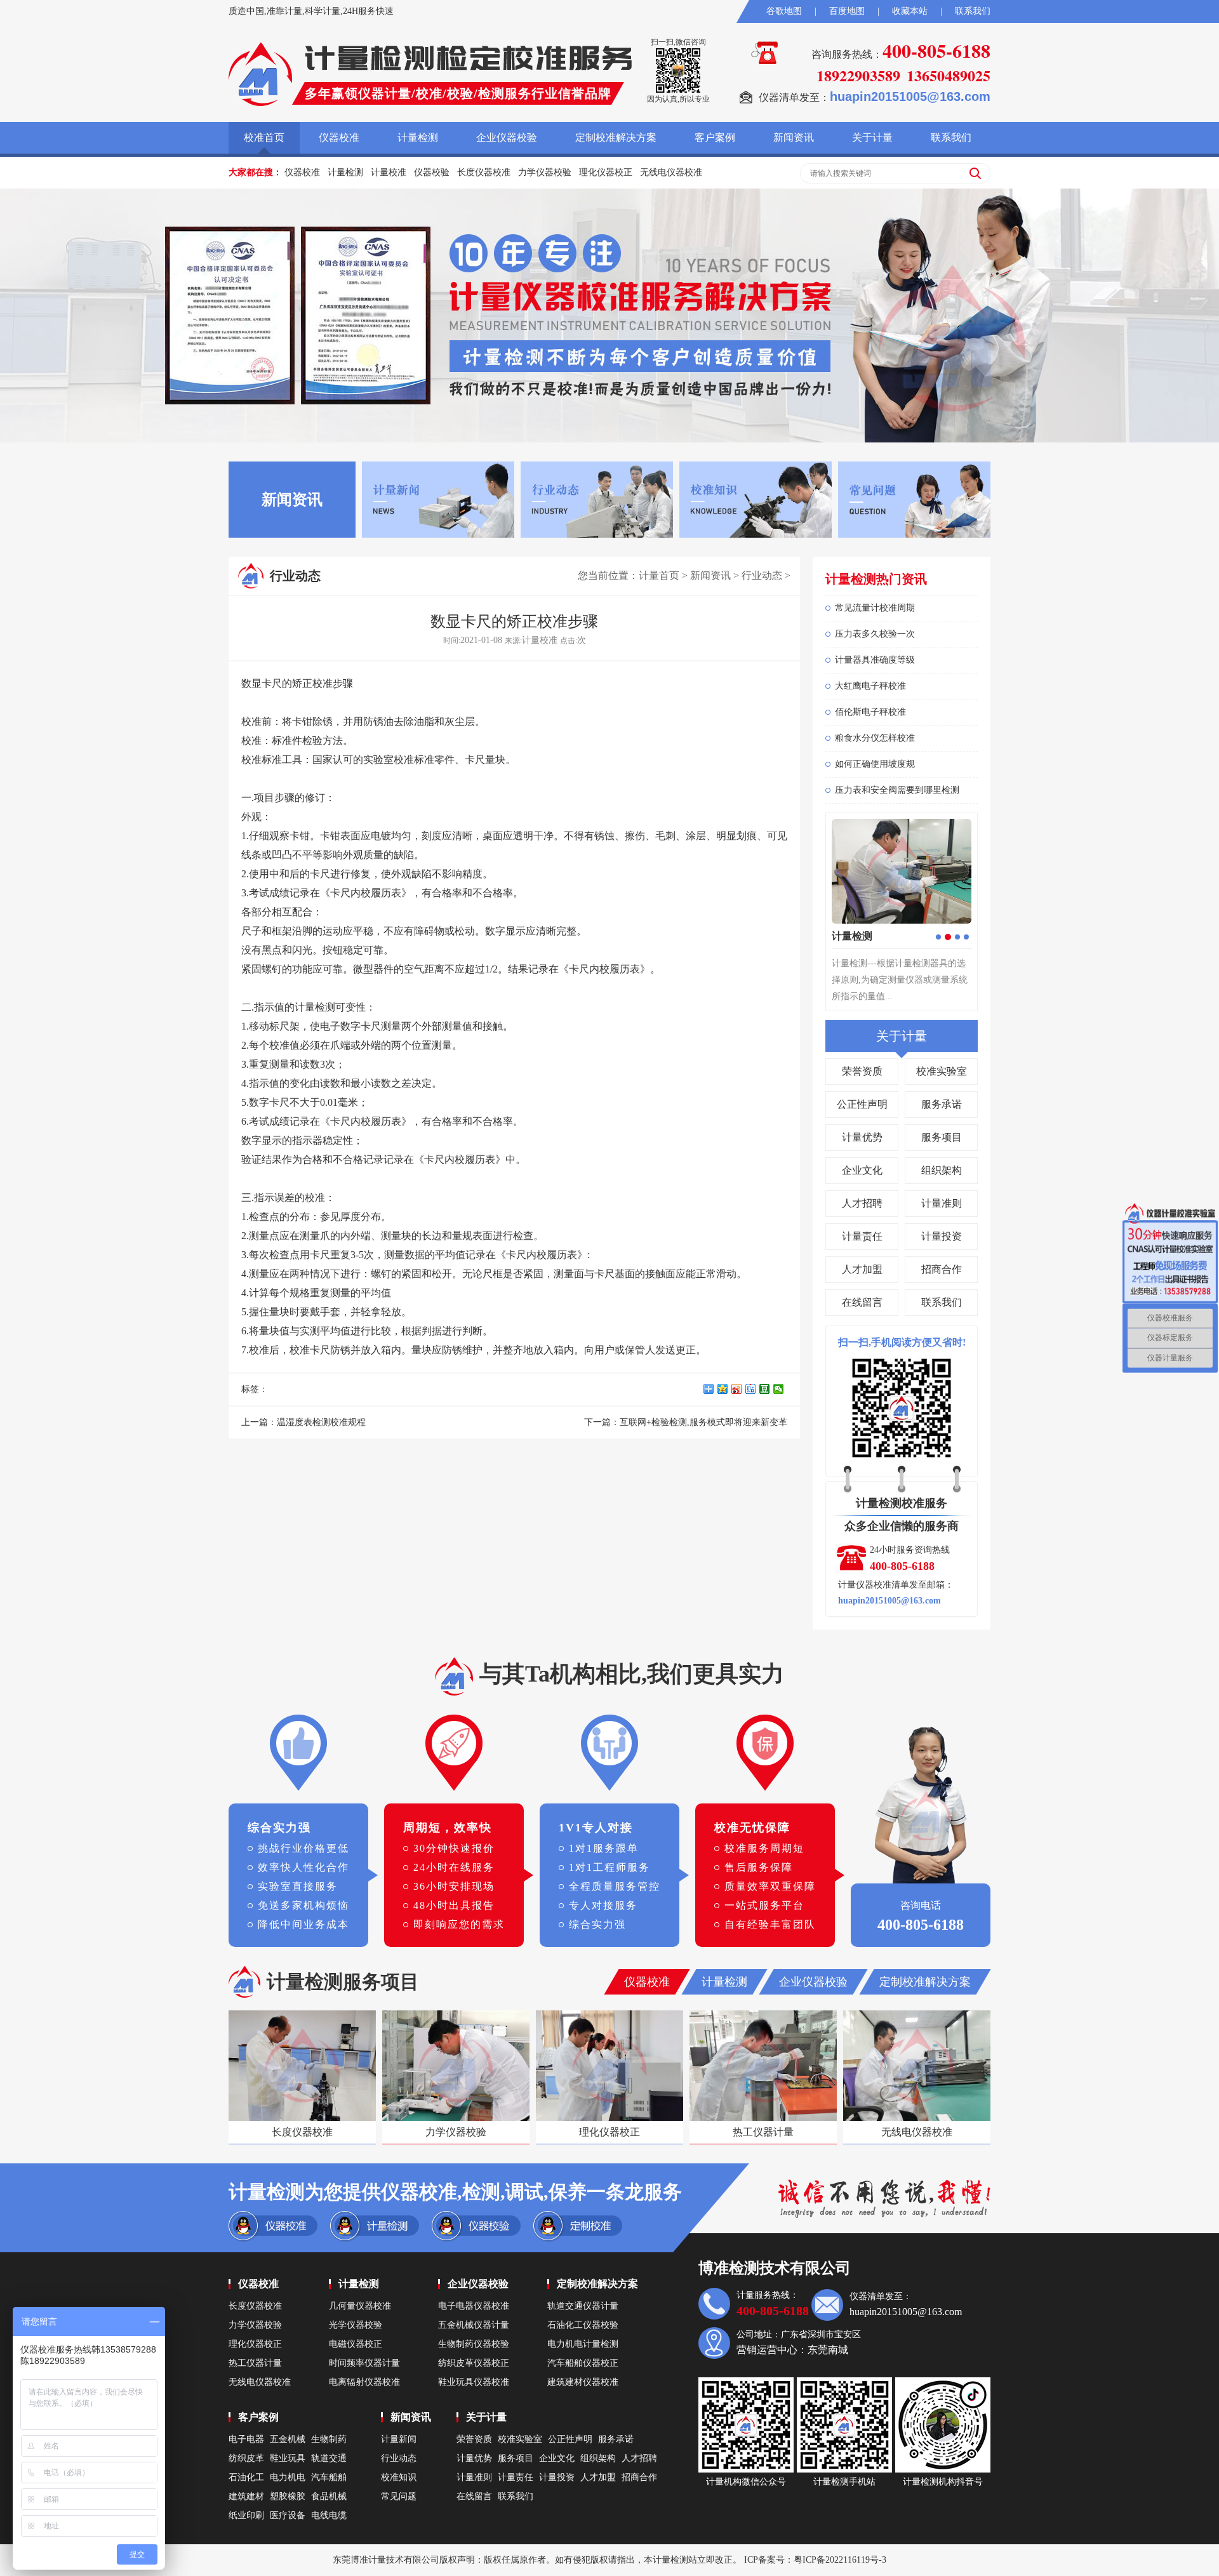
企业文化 (862, 1170)
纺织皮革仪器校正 (474, 2363)
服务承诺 (942, 1104)
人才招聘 (862, 1203)
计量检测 (418, 137)
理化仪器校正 (606, 172)
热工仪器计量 (255, 2363)
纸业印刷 (246, 2515)
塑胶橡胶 (288, 2496)
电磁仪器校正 (356, 2344)
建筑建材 (246, 2496)
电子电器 (246, 2439)
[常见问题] (914, 499)
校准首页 (264, 137)
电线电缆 (329, 2515)
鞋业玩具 (288, 2458)
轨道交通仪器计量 (583, 2306)
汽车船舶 (329, 2477)
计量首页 (659, 575)
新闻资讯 (794, 137)
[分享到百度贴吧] (752, 1389)
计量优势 (862, 1137)
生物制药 (329, 2439)
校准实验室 (942, 1071)
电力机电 (288, 2477)
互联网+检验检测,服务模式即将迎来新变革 (703, 1422)
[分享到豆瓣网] (766, 1389)
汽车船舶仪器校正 (583, 2363)
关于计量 (872, 137)
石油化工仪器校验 (583, 2325)
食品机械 (329, 2496)
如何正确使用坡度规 (875, 764)
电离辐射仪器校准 (364, 2382)
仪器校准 (339, 137)
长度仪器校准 (484, 172)
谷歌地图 (784, 11)
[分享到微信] (780, 1389)
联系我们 (973, 11)
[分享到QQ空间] (724, 1389)
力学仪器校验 (545, 172)
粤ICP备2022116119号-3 (840, 2560)
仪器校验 (432, 172)
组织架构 (942, 1170)
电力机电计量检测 (583, 2344)
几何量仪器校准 (360, 2306)
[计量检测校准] (260, 74)
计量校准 (389, 172)
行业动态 (762, 575)
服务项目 (942, 1137)
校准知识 (399, 2477)
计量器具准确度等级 (875, 660)
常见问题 (399, 2496)
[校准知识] (756, 499)
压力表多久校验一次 (875, 634)
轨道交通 (329, 2458)
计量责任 (862, 1236)
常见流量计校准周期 (875, 608)
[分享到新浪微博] (738, 1389)
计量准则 (942, 1203)
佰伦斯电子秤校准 (870, 712)
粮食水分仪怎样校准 (875, 738)
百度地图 (847, 11)
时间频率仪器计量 (364, 2363)
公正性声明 (862, 1104)
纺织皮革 (246, 2458)
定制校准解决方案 (616, 137)
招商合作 (942, 1269)
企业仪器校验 (507, 137)
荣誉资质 (862, 1071)
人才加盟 (862, 1269)
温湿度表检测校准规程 (321, 1422)
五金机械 (288, 2439)
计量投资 (942, 1236)
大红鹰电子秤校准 (870, 686)
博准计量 (368, 2560)
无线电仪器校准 (671, 172)
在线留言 (862, 1302)
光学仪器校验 (356, 2325)
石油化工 (246, 2477)
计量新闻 (399, 2439)
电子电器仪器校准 (474, 2306)
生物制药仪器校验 (474, 2344)
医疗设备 (288, 2515)
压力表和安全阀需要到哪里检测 (897, 790)
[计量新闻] (438, 499)
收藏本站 (910, 11)
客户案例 (715, 137)
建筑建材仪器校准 (583, 2382)
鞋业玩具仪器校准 (474, 2382)
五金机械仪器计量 (474, 2325)
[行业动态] (597, 499)
